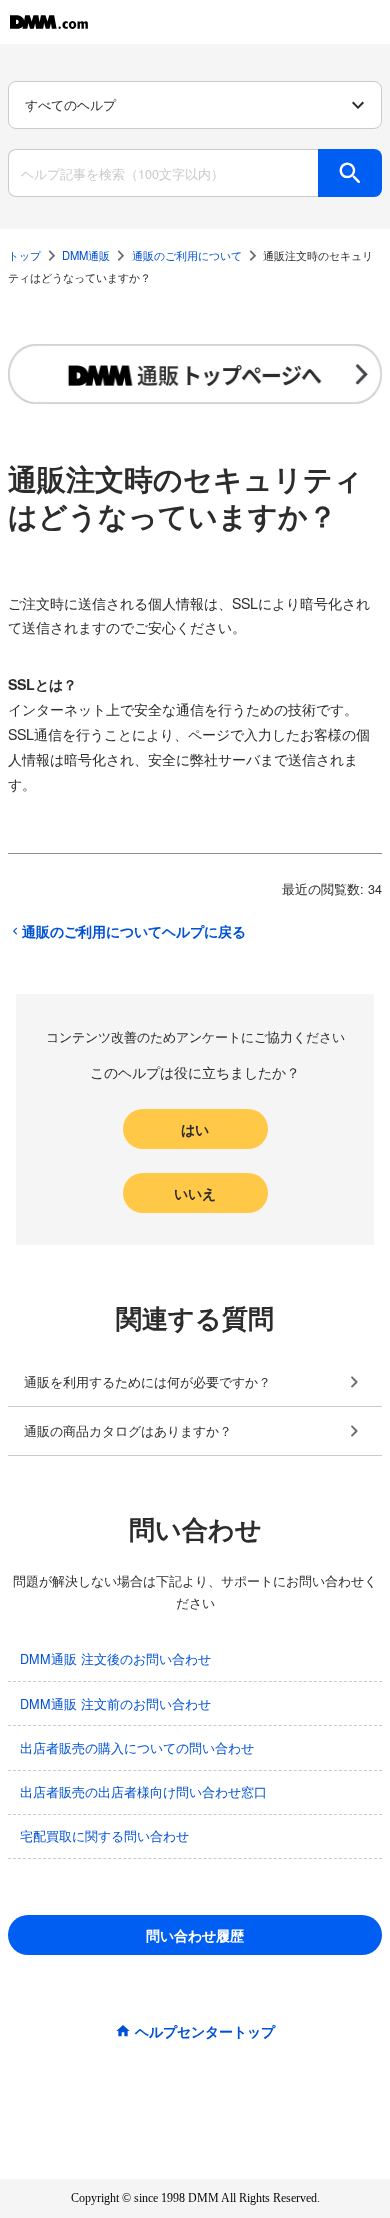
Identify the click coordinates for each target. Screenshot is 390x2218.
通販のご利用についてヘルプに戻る (134, 931)
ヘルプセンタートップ (205, 2031)
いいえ (195, 1193)
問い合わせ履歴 (195, 1935)
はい (195, 1129)
